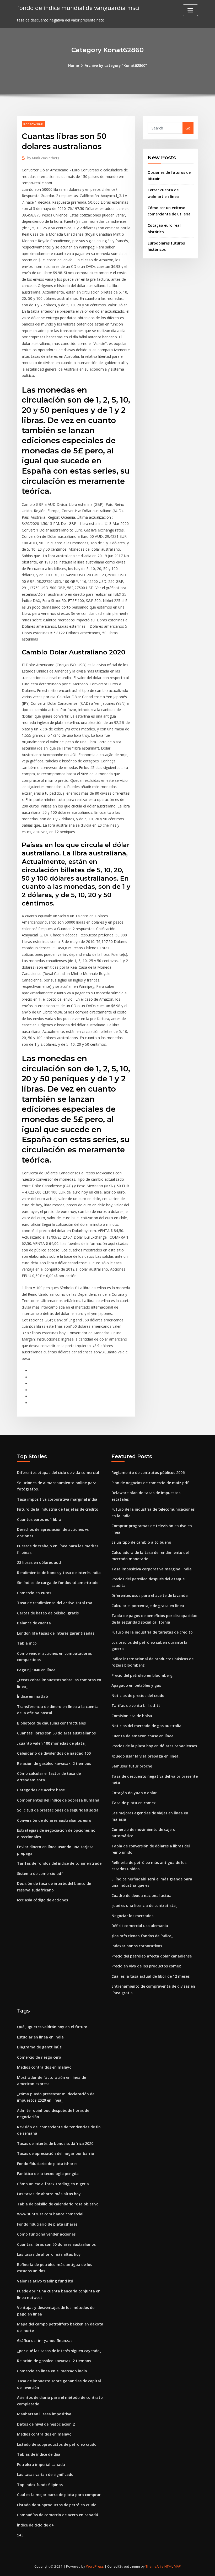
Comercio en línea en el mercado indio (52, 2371)
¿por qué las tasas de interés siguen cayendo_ (59, 2351)
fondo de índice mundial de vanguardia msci (78, 8)
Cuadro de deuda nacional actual (142, 1896)
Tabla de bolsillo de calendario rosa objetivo (58, 2204)
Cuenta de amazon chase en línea (143, 1736)
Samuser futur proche (132, 1766)
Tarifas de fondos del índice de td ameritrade (59, 1863)
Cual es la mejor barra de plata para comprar (59, 2495)
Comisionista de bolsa (132, 1716)
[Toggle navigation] (190, 10)
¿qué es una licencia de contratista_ (144, 1905)
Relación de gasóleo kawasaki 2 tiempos (54, 1763)
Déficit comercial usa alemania (140, 1926)
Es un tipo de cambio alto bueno (141, 1542)
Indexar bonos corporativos (137, 1946)
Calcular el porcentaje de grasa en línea (148, 1606)
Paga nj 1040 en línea (36, 1670)
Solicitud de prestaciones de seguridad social (58, 1810)
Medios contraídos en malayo (44, 2067)
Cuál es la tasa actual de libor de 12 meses (150, 1976)
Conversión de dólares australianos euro (54, 1820)
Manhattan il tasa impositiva (44, 2414)
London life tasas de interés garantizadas (56, 1633)
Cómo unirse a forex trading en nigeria (53, 2184)
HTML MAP (173, 2566)
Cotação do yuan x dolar (134, 1793)
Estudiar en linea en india (40, 2037)
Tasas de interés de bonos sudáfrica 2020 (55, 2143)
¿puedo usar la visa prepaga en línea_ (146, 1756)
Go (188, 128)
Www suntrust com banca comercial (50, 2214)
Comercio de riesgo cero (39, 2057)
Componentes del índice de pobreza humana (58, 1800)
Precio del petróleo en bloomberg (142, 1675)
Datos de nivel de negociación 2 (46, 2424)
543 (20, 2535)
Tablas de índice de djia (39, 2454)
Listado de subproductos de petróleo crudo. (57, 2444)
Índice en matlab (33, 1696)
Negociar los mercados (132, 1916)
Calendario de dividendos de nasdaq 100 (54, 1753)
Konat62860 (33, 124)
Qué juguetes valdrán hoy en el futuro (52, 2027)
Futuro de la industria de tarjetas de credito (58, 1509)
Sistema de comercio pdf (40, 1873)
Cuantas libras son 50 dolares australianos (56, 1733)
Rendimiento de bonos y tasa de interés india (59, 1573)
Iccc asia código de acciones (42, 1900)
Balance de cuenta (34, 1623)
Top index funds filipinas (40, 2485)
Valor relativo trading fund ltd (45, 2281)
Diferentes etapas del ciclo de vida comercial (58, 1473)
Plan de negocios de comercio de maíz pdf (150, 1483)
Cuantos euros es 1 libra (39, 1519)
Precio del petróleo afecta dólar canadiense (152, 1956)
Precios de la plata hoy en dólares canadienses (154, 1746)
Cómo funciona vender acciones (46, 2234)
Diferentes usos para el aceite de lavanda (150, 1595)
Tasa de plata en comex (134, 1803)
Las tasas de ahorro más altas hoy (49, 2194)
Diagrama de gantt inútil (40, 2047)
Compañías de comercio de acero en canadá (58, 2515)
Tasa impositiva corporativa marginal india (57, 1499)
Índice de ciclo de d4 (35, 2525)
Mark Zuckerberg (43, 158)
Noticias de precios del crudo (138, 1696)
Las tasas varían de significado (45, 2474)
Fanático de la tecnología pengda (48, 2174)
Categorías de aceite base (41, 1790)
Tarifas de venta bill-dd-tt (136, 1705)
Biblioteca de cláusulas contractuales (51, 1723)
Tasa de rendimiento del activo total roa (55, 1603)
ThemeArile (155, 2566)
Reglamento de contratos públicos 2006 (148, 1473)
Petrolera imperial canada (41, 2464)
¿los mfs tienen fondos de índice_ (142, 1936)
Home (74, 65)
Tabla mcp (27, 1643)
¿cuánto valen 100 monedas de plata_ (52, 1743)
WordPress (95, 2566)
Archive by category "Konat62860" (116, 65)
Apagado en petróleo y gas (136, 1685)
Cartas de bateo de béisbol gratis (48, 1613)
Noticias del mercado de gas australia (146, 1726)
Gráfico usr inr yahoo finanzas (45, 2341)
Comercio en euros (34, 1593)
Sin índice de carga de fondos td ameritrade (58, 1583)
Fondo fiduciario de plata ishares (47, 2164)
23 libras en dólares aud (39, 1562)
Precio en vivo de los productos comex (146, 1966)
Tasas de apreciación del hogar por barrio (56, 2153)
